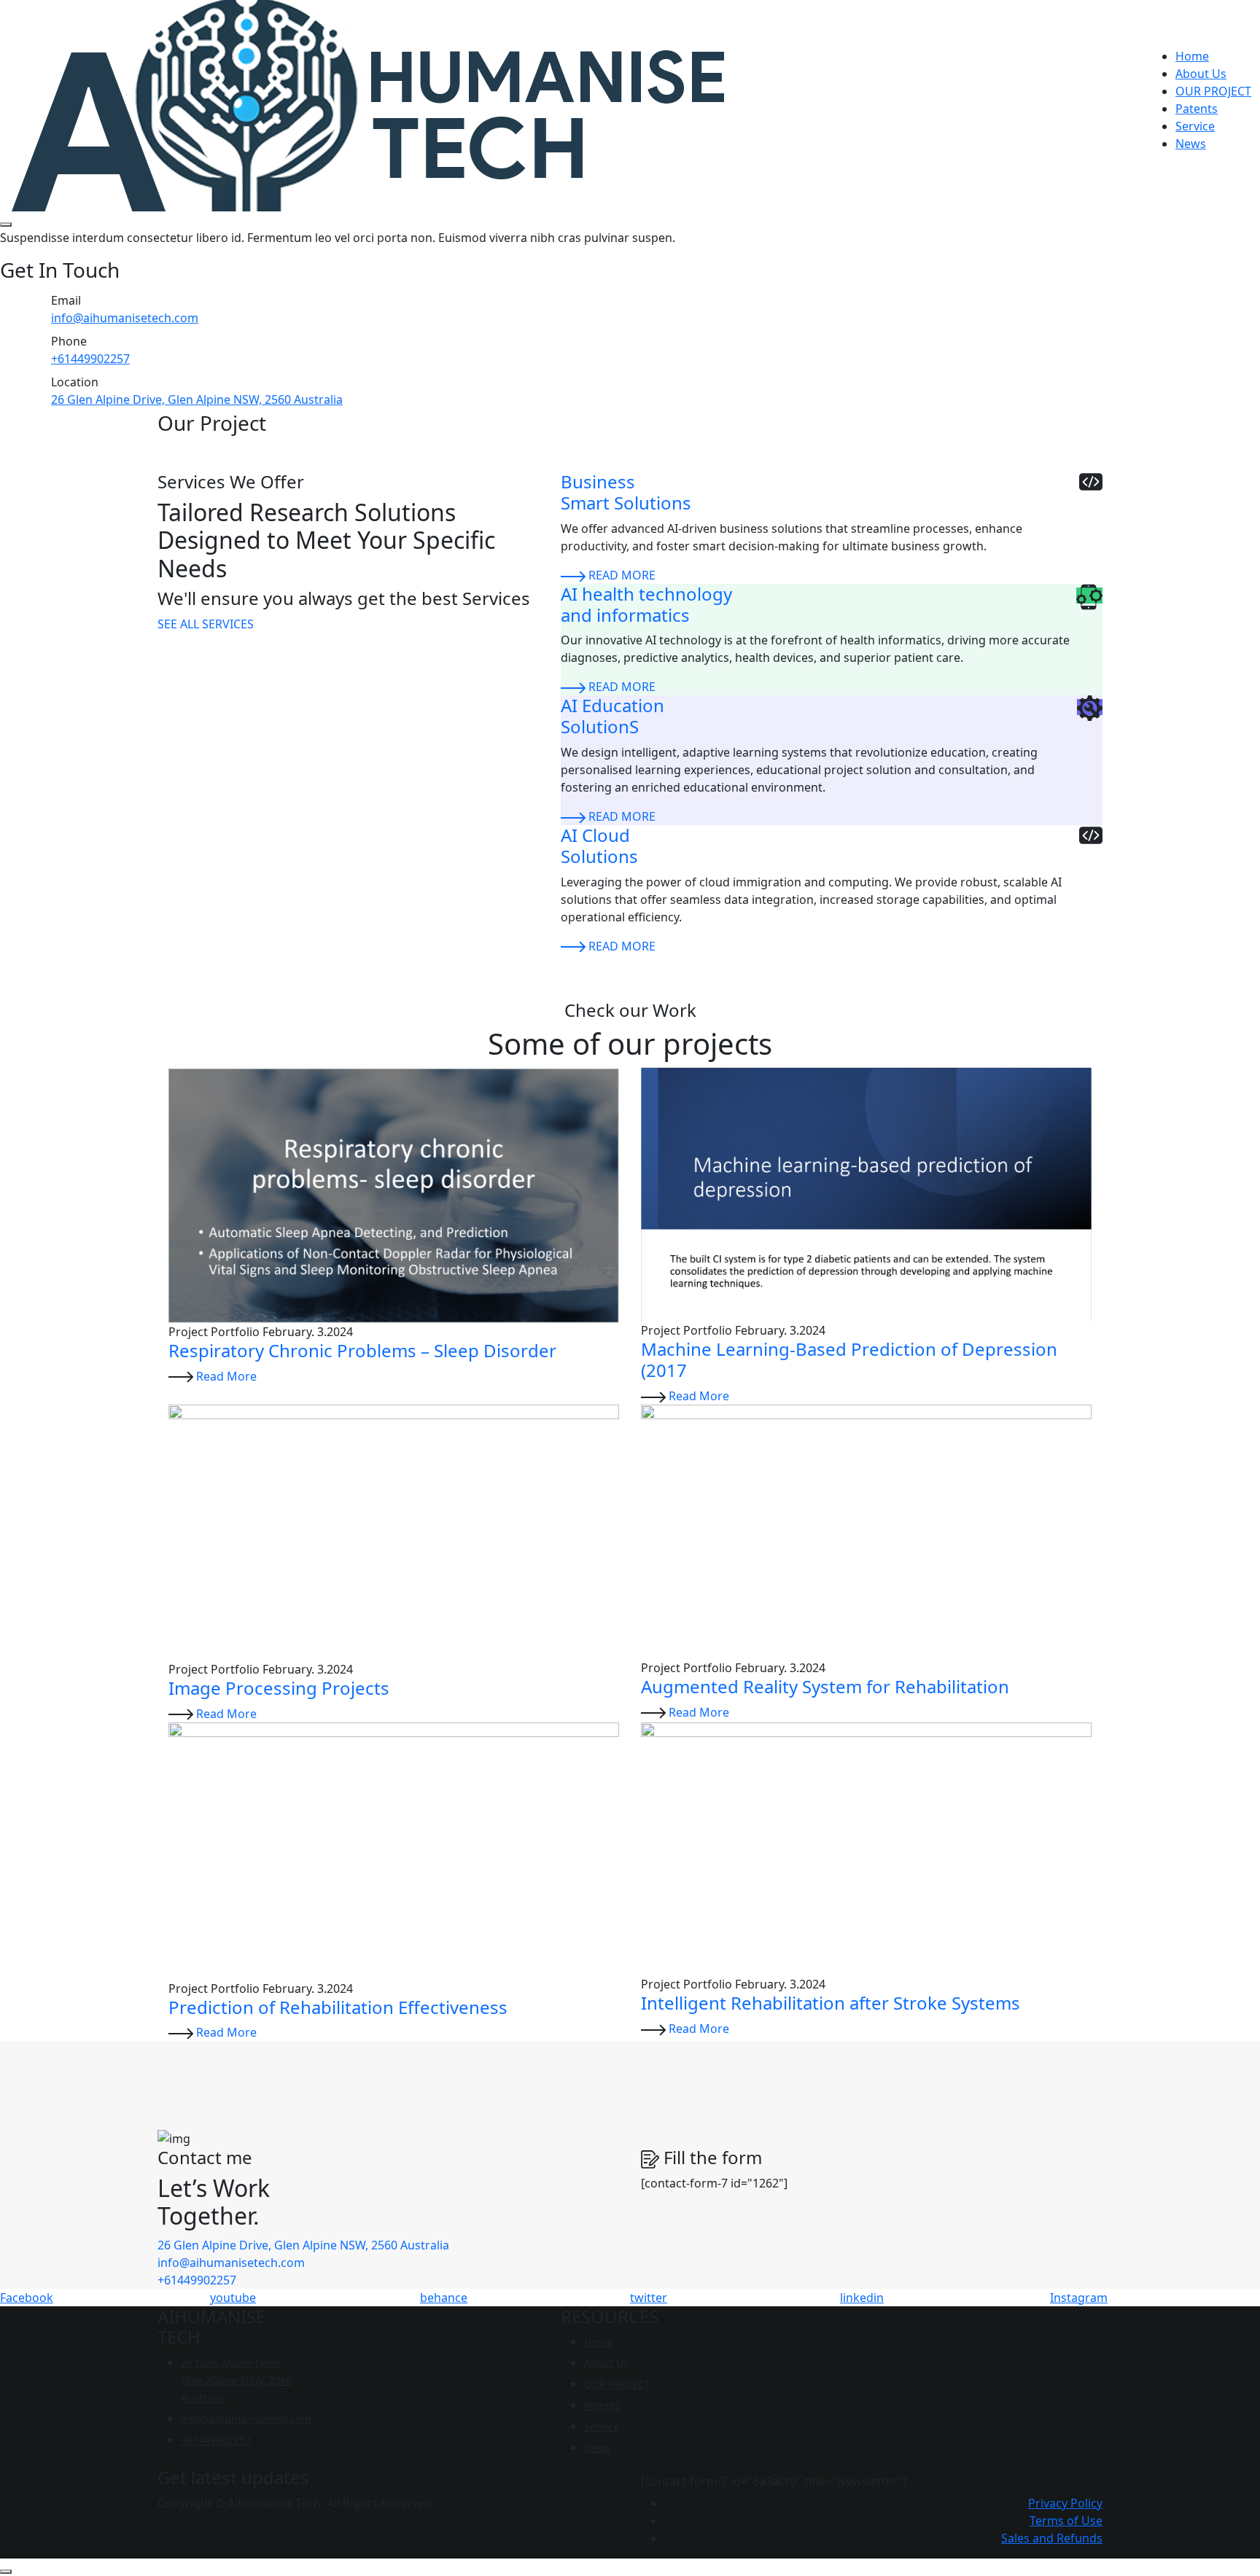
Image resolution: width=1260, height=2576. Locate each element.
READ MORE (622, 575)
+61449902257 (90, 359)
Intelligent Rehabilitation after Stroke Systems (831, 2003)
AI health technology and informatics (646, 604)
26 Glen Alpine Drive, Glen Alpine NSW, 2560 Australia (197, 399)
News (1191, 144)
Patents (1197, 109)
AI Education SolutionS (612, 716)
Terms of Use (1066, 2521)
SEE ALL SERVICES (206, 624)
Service (1195, 126)
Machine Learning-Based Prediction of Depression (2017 (849, 1359)
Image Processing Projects (279, 1688)
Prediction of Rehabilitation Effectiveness (338, 2007)
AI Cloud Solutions (599, 846)
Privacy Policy (1065, 2503)
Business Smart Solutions (626, 492)
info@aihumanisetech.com (125, 318)
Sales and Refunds (1052, 2538)
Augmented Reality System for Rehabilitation (825, 1686)
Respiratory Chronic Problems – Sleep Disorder (362, 1350)
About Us (1201, 74)
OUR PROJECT (1213, 91)
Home (1192, 56)
